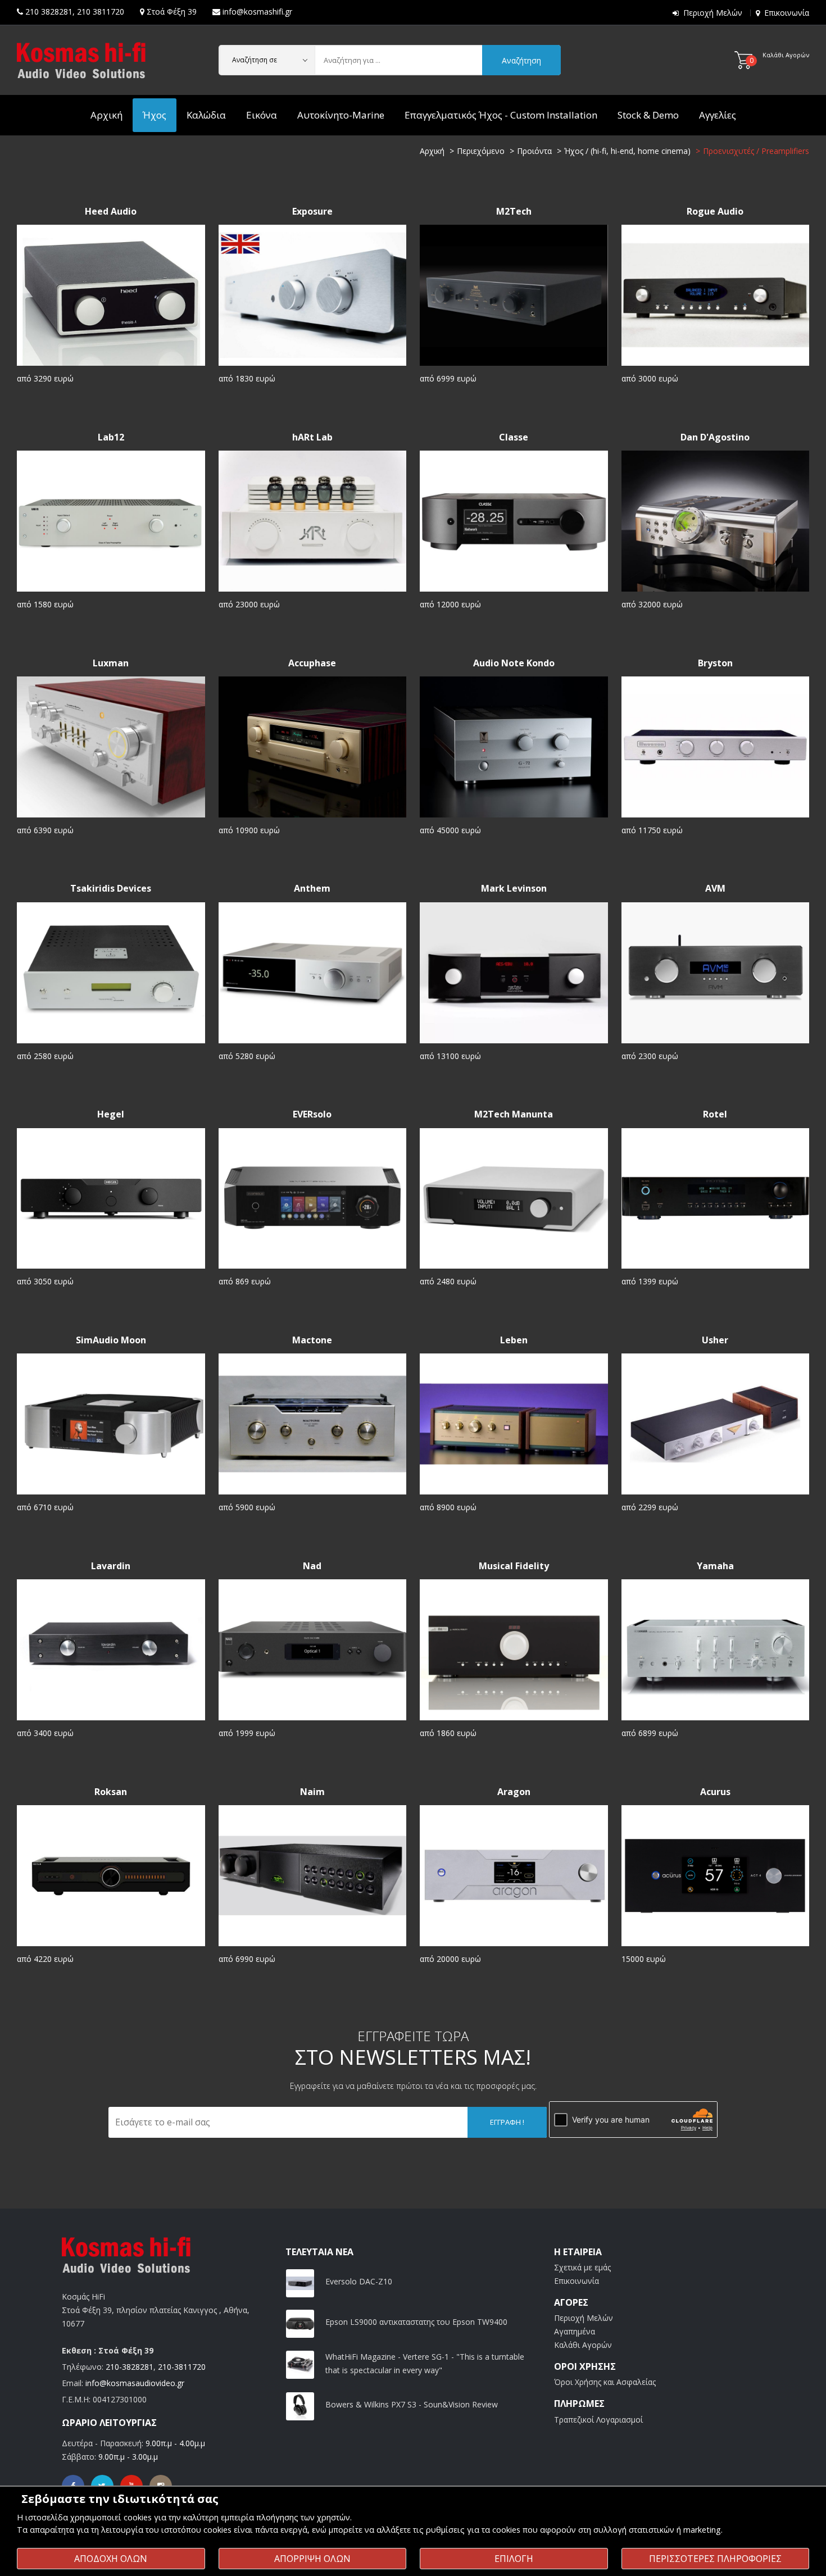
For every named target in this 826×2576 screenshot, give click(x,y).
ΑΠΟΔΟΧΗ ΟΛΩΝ (111, 2559)
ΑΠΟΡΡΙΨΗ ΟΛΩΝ (312, 2559)
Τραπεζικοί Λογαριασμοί (598, 2420)
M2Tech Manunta (514, 1114)
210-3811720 (182, 2367)
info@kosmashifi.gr (257, 12)
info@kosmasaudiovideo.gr (135, 2383)
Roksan (111, 1792)
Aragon (514, 1792)
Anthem (312, 889)
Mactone (312, 1340)
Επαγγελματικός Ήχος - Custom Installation (501, 115)
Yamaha (715, 1566)
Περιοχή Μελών (713, 13)
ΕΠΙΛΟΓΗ (514, 2559)
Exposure (312, 212)
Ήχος (155, 115)
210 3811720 (101, 12)
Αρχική (106, 115)
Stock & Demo (648, 115)
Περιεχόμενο (481, 151)
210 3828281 (49, 12)
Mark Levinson (514, 889)
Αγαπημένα (575, 2331)
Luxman (111, 663)
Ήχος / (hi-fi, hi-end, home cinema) (627, 151)
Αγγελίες (718, 115)
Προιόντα (534, 151)
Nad (312, 1566)
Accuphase (312, 663)
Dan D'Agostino (715, 437)
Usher (715, 1340)
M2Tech (514, 212)
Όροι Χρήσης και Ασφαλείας (605, 2382)
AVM (715, 889)
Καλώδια (206, 115)
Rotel (715, 1114)
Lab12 (111, 437)
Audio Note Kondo (514, 663)
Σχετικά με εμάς (582, 2267)
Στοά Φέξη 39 (172, 12)
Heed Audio (111, 212)
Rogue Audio (715, 212)
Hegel (111, 1114)
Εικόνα (262, 115)
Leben (514, 1340)
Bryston (715, 663)
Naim (312, 1792)
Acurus (715, 1792)
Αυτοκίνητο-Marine (341, 115)
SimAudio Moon (111, 1340)
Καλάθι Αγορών (583, 2345)
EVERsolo (312, 1114)
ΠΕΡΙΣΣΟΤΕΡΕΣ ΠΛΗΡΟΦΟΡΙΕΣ (715, 2559)
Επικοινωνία (787, 13)
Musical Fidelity (514, 1566)
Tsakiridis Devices (111, 889)
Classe (514, 437)
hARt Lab (312, 437)
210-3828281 (130, 2367)
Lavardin (111, 1566)
